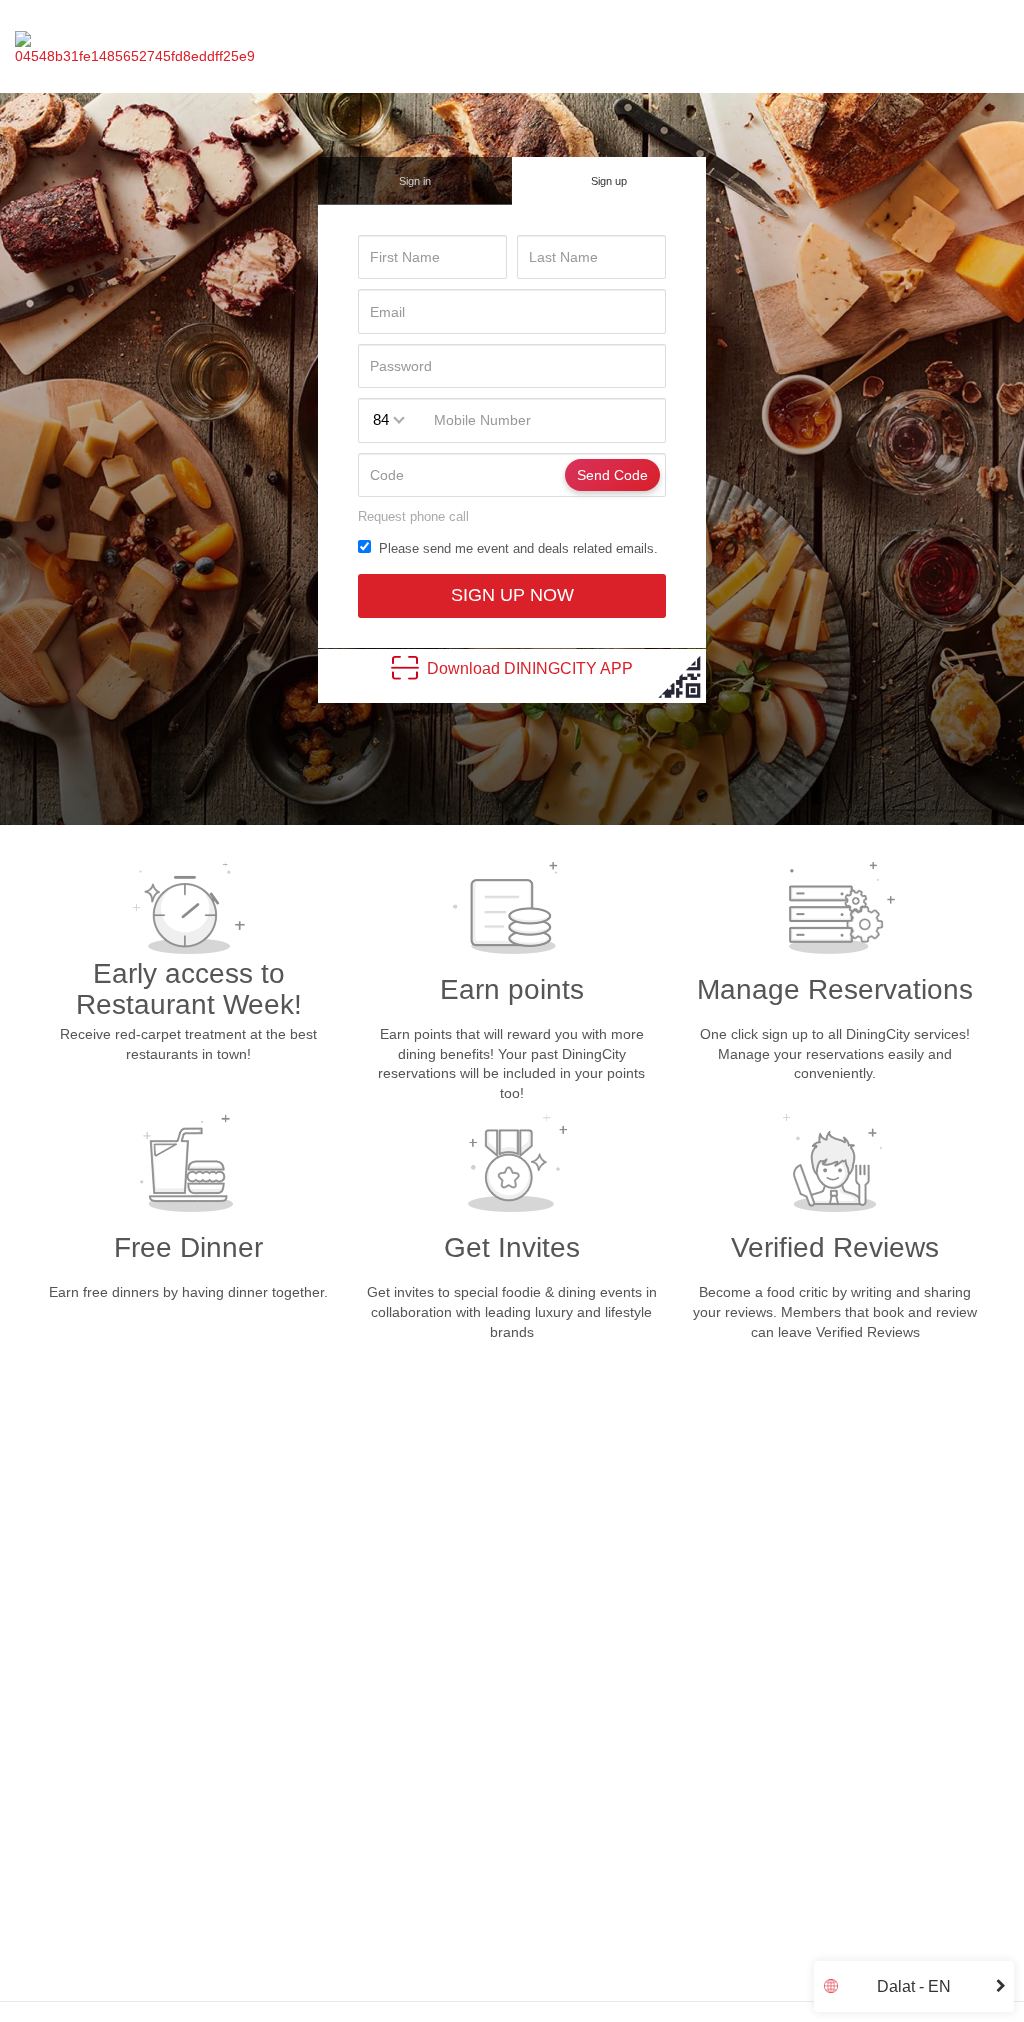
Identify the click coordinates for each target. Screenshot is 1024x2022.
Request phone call (413, 516)
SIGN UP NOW (512, 595)
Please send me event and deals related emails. (514, 548)
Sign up (609, 181)
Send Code (612, 475)
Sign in (415, 181)
